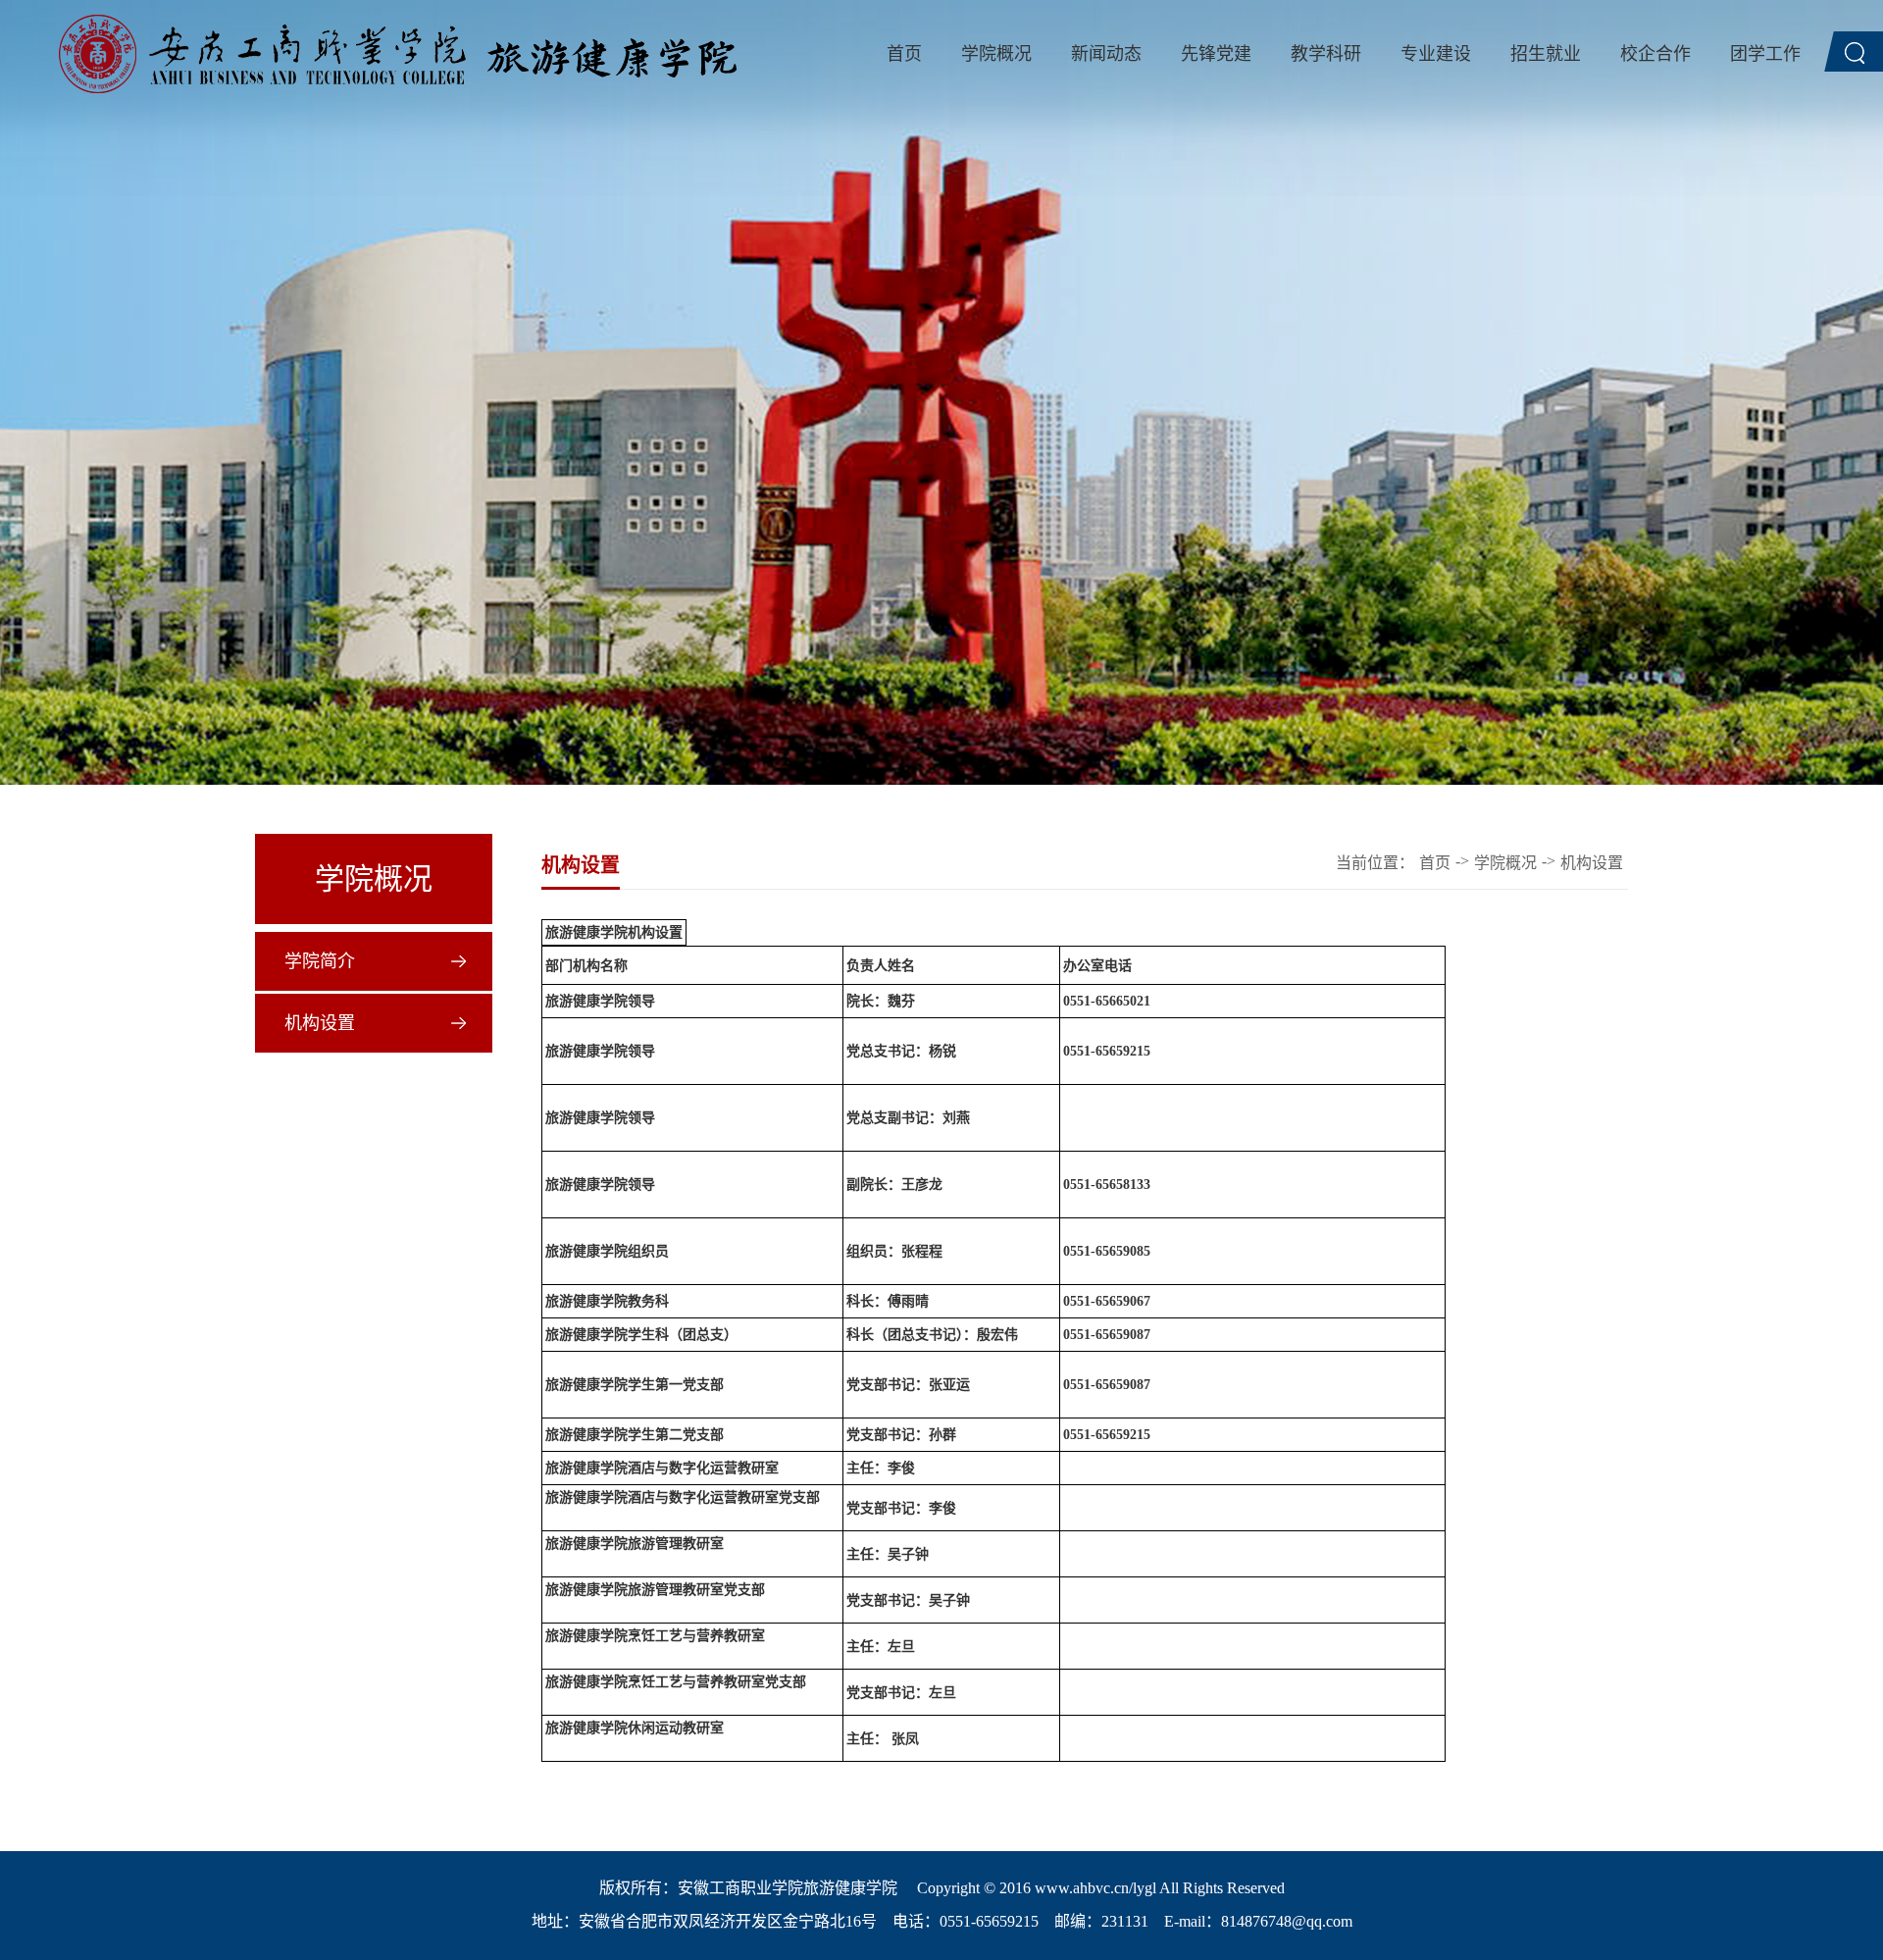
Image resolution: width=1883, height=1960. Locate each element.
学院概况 (996, 54)
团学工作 (1765, 54)
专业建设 (1436, 54)
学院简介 (320, 961)
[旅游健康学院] (398, 54)
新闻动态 (1106, 54)
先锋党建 (1216, 54)
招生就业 (1546, 54)
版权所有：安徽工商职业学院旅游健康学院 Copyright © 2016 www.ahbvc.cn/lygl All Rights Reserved (942, 1888)
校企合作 (1655, 54)
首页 (904, 54)
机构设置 (320, 1023)
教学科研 (1326, 54)
